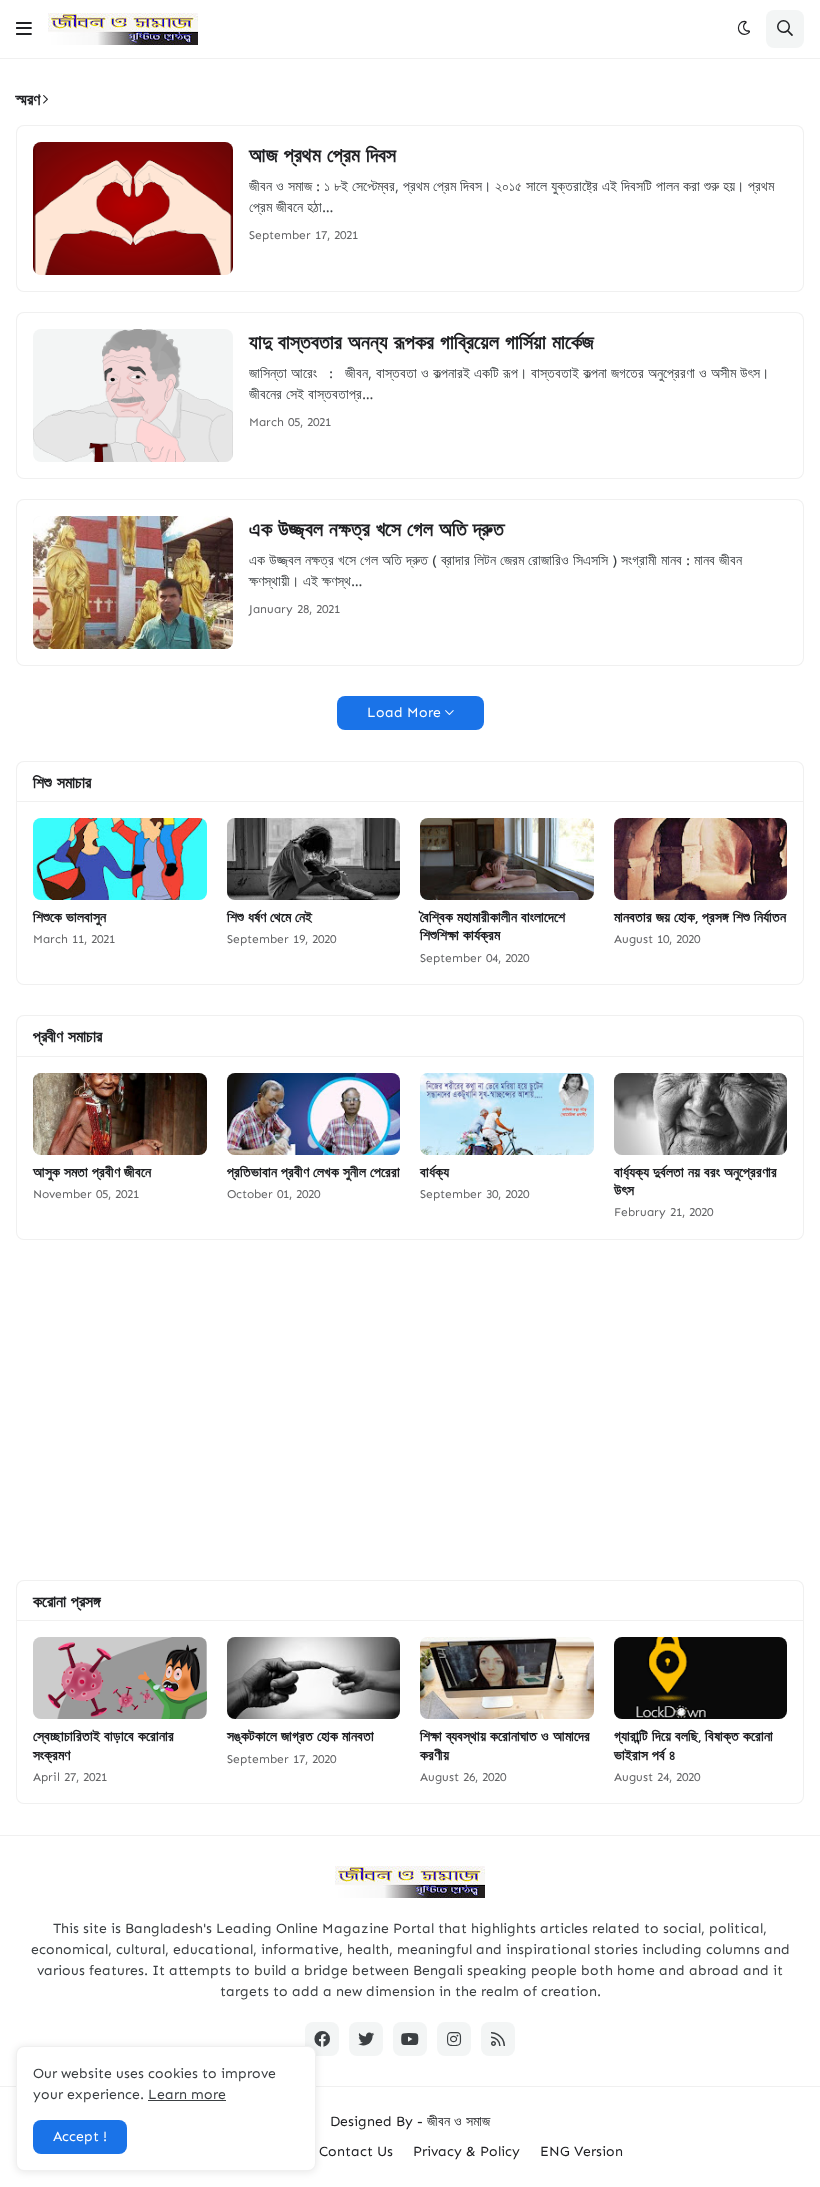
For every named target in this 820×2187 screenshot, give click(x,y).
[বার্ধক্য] (507, 1114)
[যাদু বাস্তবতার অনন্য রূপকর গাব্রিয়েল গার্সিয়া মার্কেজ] (133, 395)
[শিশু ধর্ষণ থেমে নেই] (314, 859)
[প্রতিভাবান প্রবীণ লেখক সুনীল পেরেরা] (314, 1114)
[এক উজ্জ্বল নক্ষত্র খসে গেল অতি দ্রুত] (133, 582)
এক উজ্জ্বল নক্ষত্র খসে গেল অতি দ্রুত (376, 529)
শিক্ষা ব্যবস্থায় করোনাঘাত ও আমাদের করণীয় (505, 1745)
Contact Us (356, 2151)
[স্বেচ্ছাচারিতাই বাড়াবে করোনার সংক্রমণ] (120, 1678)
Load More (404, 712)
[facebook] (322, 2039)
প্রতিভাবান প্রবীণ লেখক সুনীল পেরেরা (313, 1172)
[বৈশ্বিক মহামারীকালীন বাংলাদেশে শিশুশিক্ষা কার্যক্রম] (507, 859)
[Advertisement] (410, 1410)
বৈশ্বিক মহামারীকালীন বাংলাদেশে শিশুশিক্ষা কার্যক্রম (492, 926)
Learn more (187, 2094)
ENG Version (581, 2151)
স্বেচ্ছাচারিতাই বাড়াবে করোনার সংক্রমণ (103, 1745)
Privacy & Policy (466, 2151)
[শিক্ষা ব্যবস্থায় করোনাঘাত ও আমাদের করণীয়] (507, 1678)
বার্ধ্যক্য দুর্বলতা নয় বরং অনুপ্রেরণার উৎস (695, 1181)
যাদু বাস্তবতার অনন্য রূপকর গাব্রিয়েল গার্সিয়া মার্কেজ (421, 342)
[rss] (498, 2039)
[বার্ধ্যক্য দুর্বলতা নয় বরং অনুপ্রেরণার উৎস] (701, 1114)
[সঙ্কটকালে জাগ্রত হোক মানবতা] (314, 1678)
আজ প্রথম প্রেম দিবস (322, 155)
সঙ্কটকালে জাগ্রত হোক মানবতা (300, 1736)
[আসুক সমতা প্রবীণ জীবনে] (120, 1114)
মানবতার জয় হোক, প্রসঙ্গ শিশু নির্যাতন (700, 917)
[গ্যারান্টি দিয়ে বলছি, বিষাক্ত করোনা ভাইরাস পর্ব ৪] (701, 1678)
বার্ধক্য (434, 1172)
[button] (24, 29)
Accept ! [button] (80, 2136)
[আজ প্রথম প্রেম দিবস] (133, 208)
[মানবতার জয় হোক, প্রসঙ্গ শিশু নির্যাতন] (701, 859)
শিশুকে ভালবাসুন (69, 917)
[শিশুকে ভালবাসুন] (120, 859)
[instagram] (454, 2039)
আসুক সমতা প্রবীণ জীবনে (92, 1172)
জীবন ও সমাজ (458, 2121)
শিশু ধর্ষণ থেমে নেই (269, 917)
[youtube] (410, 2039)
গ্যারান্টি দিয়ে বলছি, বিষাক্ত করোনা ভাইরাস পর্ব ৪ (693, 1745)
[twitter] (366, 2039)
